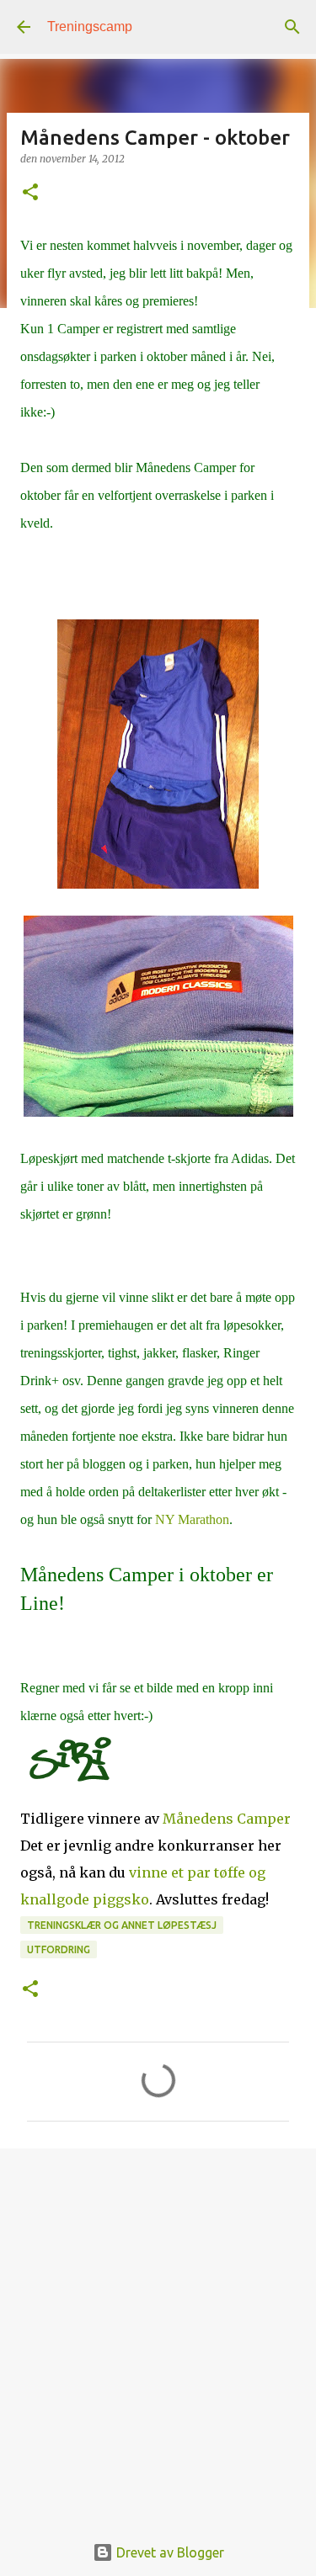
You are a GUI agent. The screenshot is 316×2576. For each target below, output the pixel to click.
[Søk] (292, 27)
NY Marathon (192, 1519)
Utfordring (59, 1949)
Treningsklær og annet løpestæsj (122, 1925)
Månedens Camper (227, 1819)
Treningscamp (90, 27)
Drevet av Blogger (169, 2552)
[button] (30, 193)
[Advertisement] (158, 2332)
